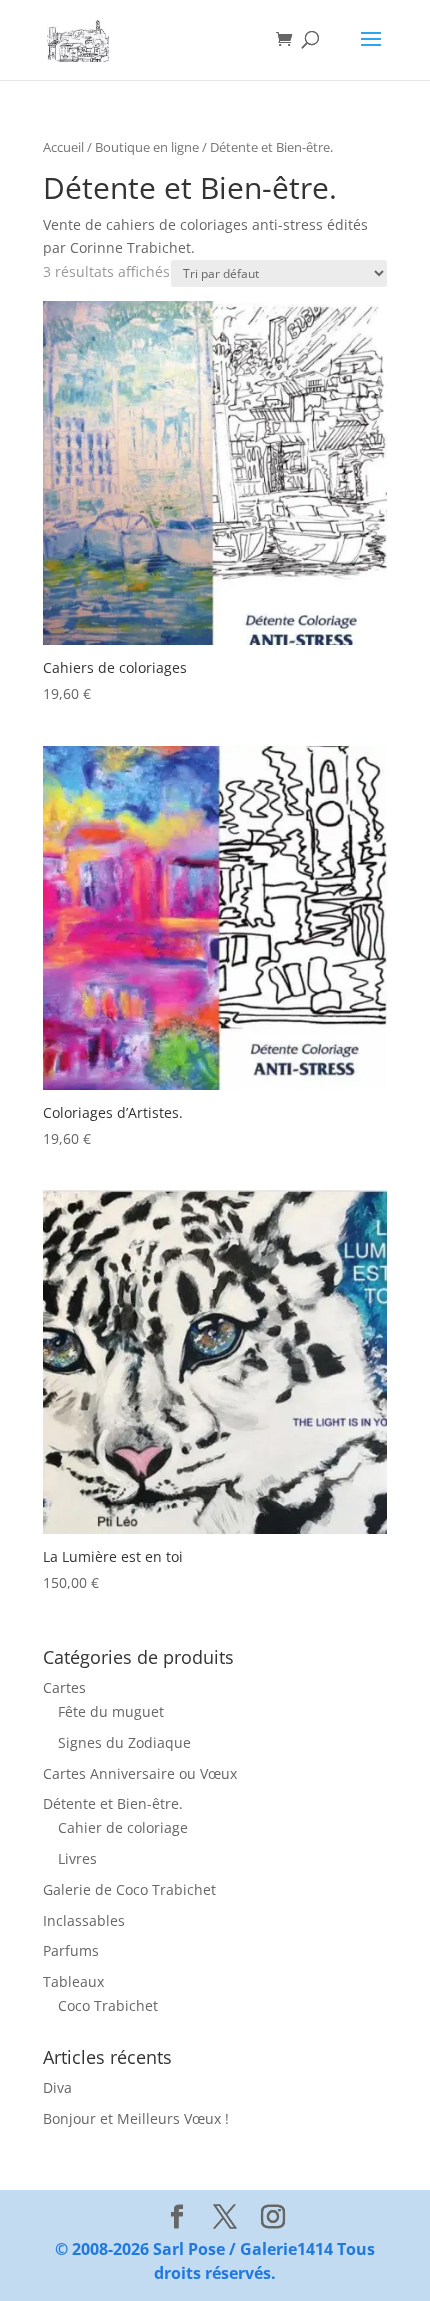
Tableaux (73, 1981)
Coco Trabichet (108, 2005)
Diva (57, 2087)
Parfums (71, 1950)
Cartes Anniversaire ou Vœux (140, 1773)
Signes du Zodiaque (124, 1742)
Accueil (63, 147)
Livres (77, 1858)
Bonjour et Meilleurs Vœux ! (136, 2118)
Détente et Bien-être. (113, 1803)
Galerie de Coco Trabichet (129, 1889)
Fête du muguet (111, 1711)
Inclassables (84, 1920)
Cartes (64, 1687)
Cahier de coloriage (123, 1827)
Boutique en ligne (147, 147)
